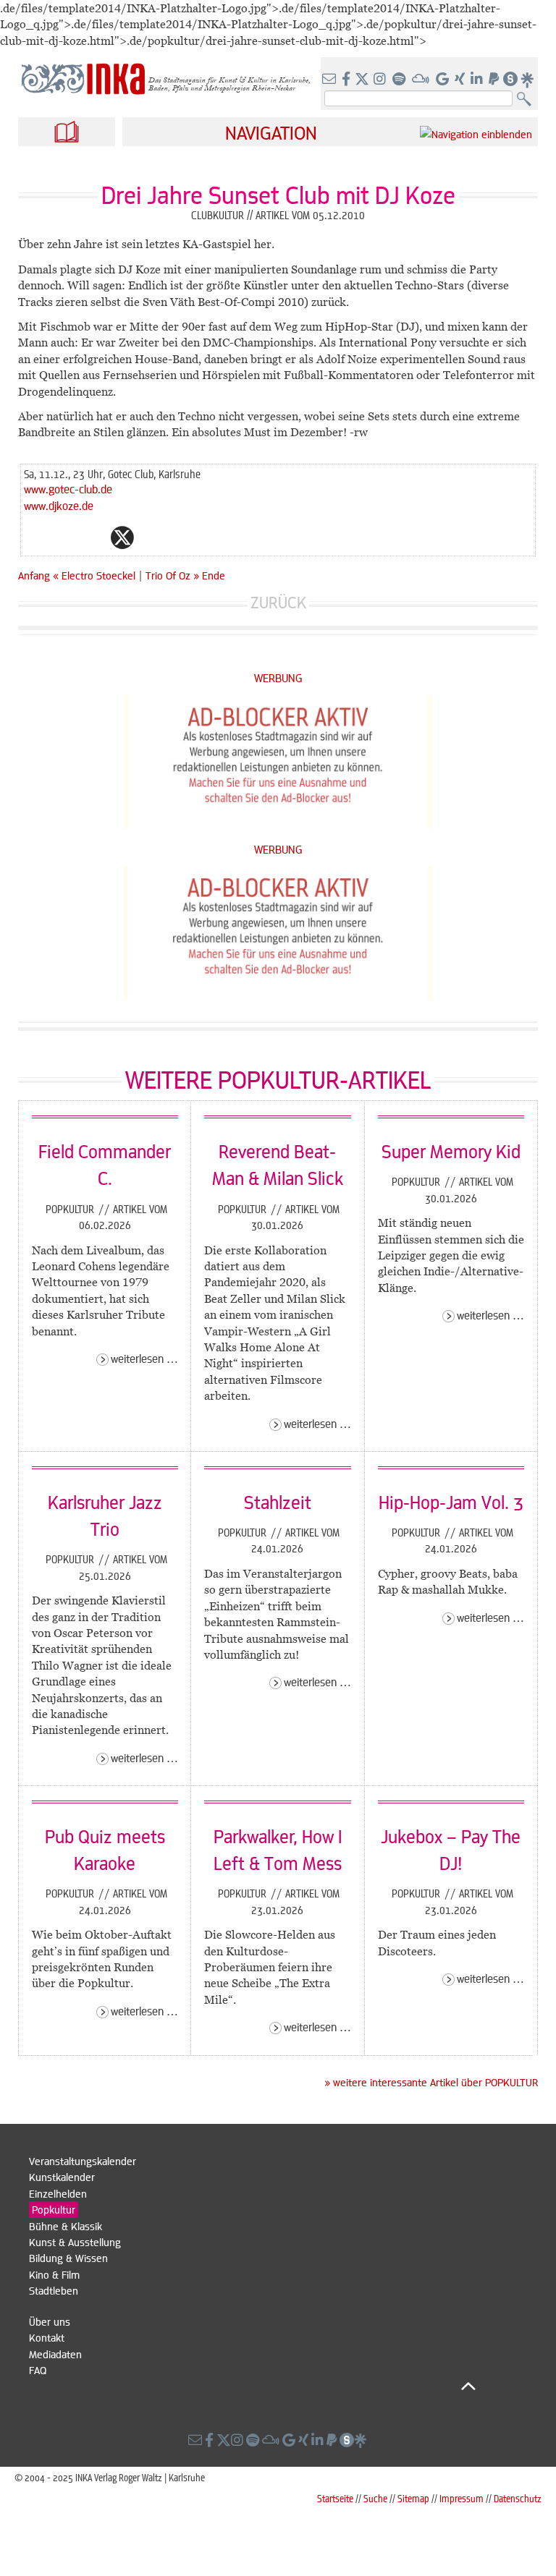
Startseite (335, 2498)
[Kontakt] (330, 80)
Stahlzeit (278, 1502)
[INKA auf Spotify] (400, 80)
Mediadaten (55, 2354)
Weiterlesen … (144, 1358)
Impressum (462, 2498)
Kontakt (47, 2337)
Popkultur (71, 1209)
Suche (375, 2498)
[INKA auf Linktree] (528, 80)
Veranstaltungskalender (83, 2161)
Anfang (34, 575)
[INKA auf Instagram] (381, 80)
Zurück (278, 602)
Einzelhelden (58, 2193)
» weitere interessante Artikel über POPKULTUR (431, 2082)
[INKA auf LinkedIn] (478, 80)
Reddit (151, 537)
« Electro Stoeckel (96, 575)
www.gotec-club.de (68, 489)
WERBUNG (278, 677)
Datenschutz (518, 2498)
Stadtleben (54, 2290)
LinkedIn (180, 537)
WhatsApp (64, 537)
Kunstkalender (62, 2177)
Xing (209, 537)
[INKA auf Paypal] (495, 80)
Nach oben (252, 2386)
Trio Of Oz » (172, 575)
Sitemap (413, 2498)
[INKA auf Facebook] (347, 80)
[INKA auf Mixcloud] (422, 80)
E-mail (35, 537)
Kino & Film (54, 2274)
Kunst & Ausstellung (75, 2242)
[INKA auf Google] (444, 80)
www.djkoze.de (59, 505)
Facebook (93, 537)
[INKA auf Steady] (510, 80)
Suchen (527, 99)
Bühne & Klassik (66, 2226)
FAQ (38, 2370)
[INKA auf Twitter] (362, 80)
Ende (214, 575)
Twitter (122, 537)
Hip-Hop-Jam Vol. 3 (451, 1502)
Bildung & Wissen (68, 2258)
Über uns (50, 2321)
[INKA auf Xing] (461, 80)
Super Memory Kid (451, 1151)
